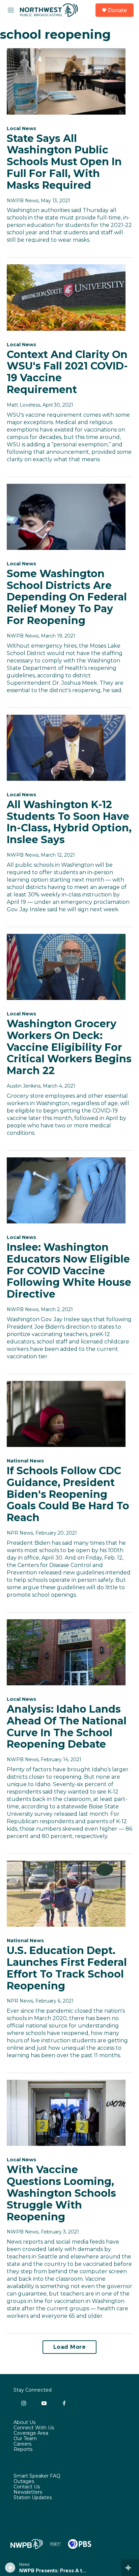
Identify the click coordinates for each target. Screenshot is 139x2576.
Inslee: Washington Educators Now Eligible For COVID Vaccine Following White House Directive (69, 1271)
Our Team (25, 2439)
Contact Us (27, 2487)
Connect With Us (34, 2428)
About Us (24, 2423)
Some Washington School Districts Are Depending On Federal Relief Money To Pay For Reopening (67, 597)
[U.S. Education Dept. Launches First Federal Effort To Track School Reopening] (66, 1894)
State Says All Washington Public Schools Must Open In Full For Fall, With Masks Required (64, 162)
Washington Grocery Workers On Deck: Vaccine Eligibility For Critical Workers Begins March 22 (69, 1047)
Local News (21, 128)
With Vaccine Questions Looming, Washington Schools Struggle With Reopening (61, 2193)
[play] (10, 2568)
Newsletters (28, 2492)
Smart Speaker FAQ (37, 2476)
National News (25, 1461)
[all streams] (130, 2568)
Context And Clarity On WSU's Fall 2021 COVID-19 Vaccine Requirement (67, 372)
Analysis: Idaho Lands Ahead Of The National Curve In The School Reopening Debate (67, 1727)
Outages (24, 2482)
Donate (117, 10)
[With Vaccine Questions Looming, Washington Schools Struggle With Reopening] (66, 2113)
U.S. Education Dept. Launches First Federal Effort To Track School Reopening (67, 1968)
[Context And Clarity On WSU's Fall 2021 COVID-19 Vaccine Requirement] (66, 297)
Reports (23, 2450)
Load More (70, 2347)
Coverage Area (31, 2433)
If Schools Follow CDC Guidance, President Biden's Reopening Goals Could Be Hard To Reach (68, 1494)
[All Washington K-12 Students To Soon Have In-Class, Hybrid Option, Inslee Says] (66, 748)
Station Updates (33, 2498)
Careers (22, 2444)
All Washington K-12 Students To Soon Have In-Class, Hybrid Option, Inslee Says (69, 822)
